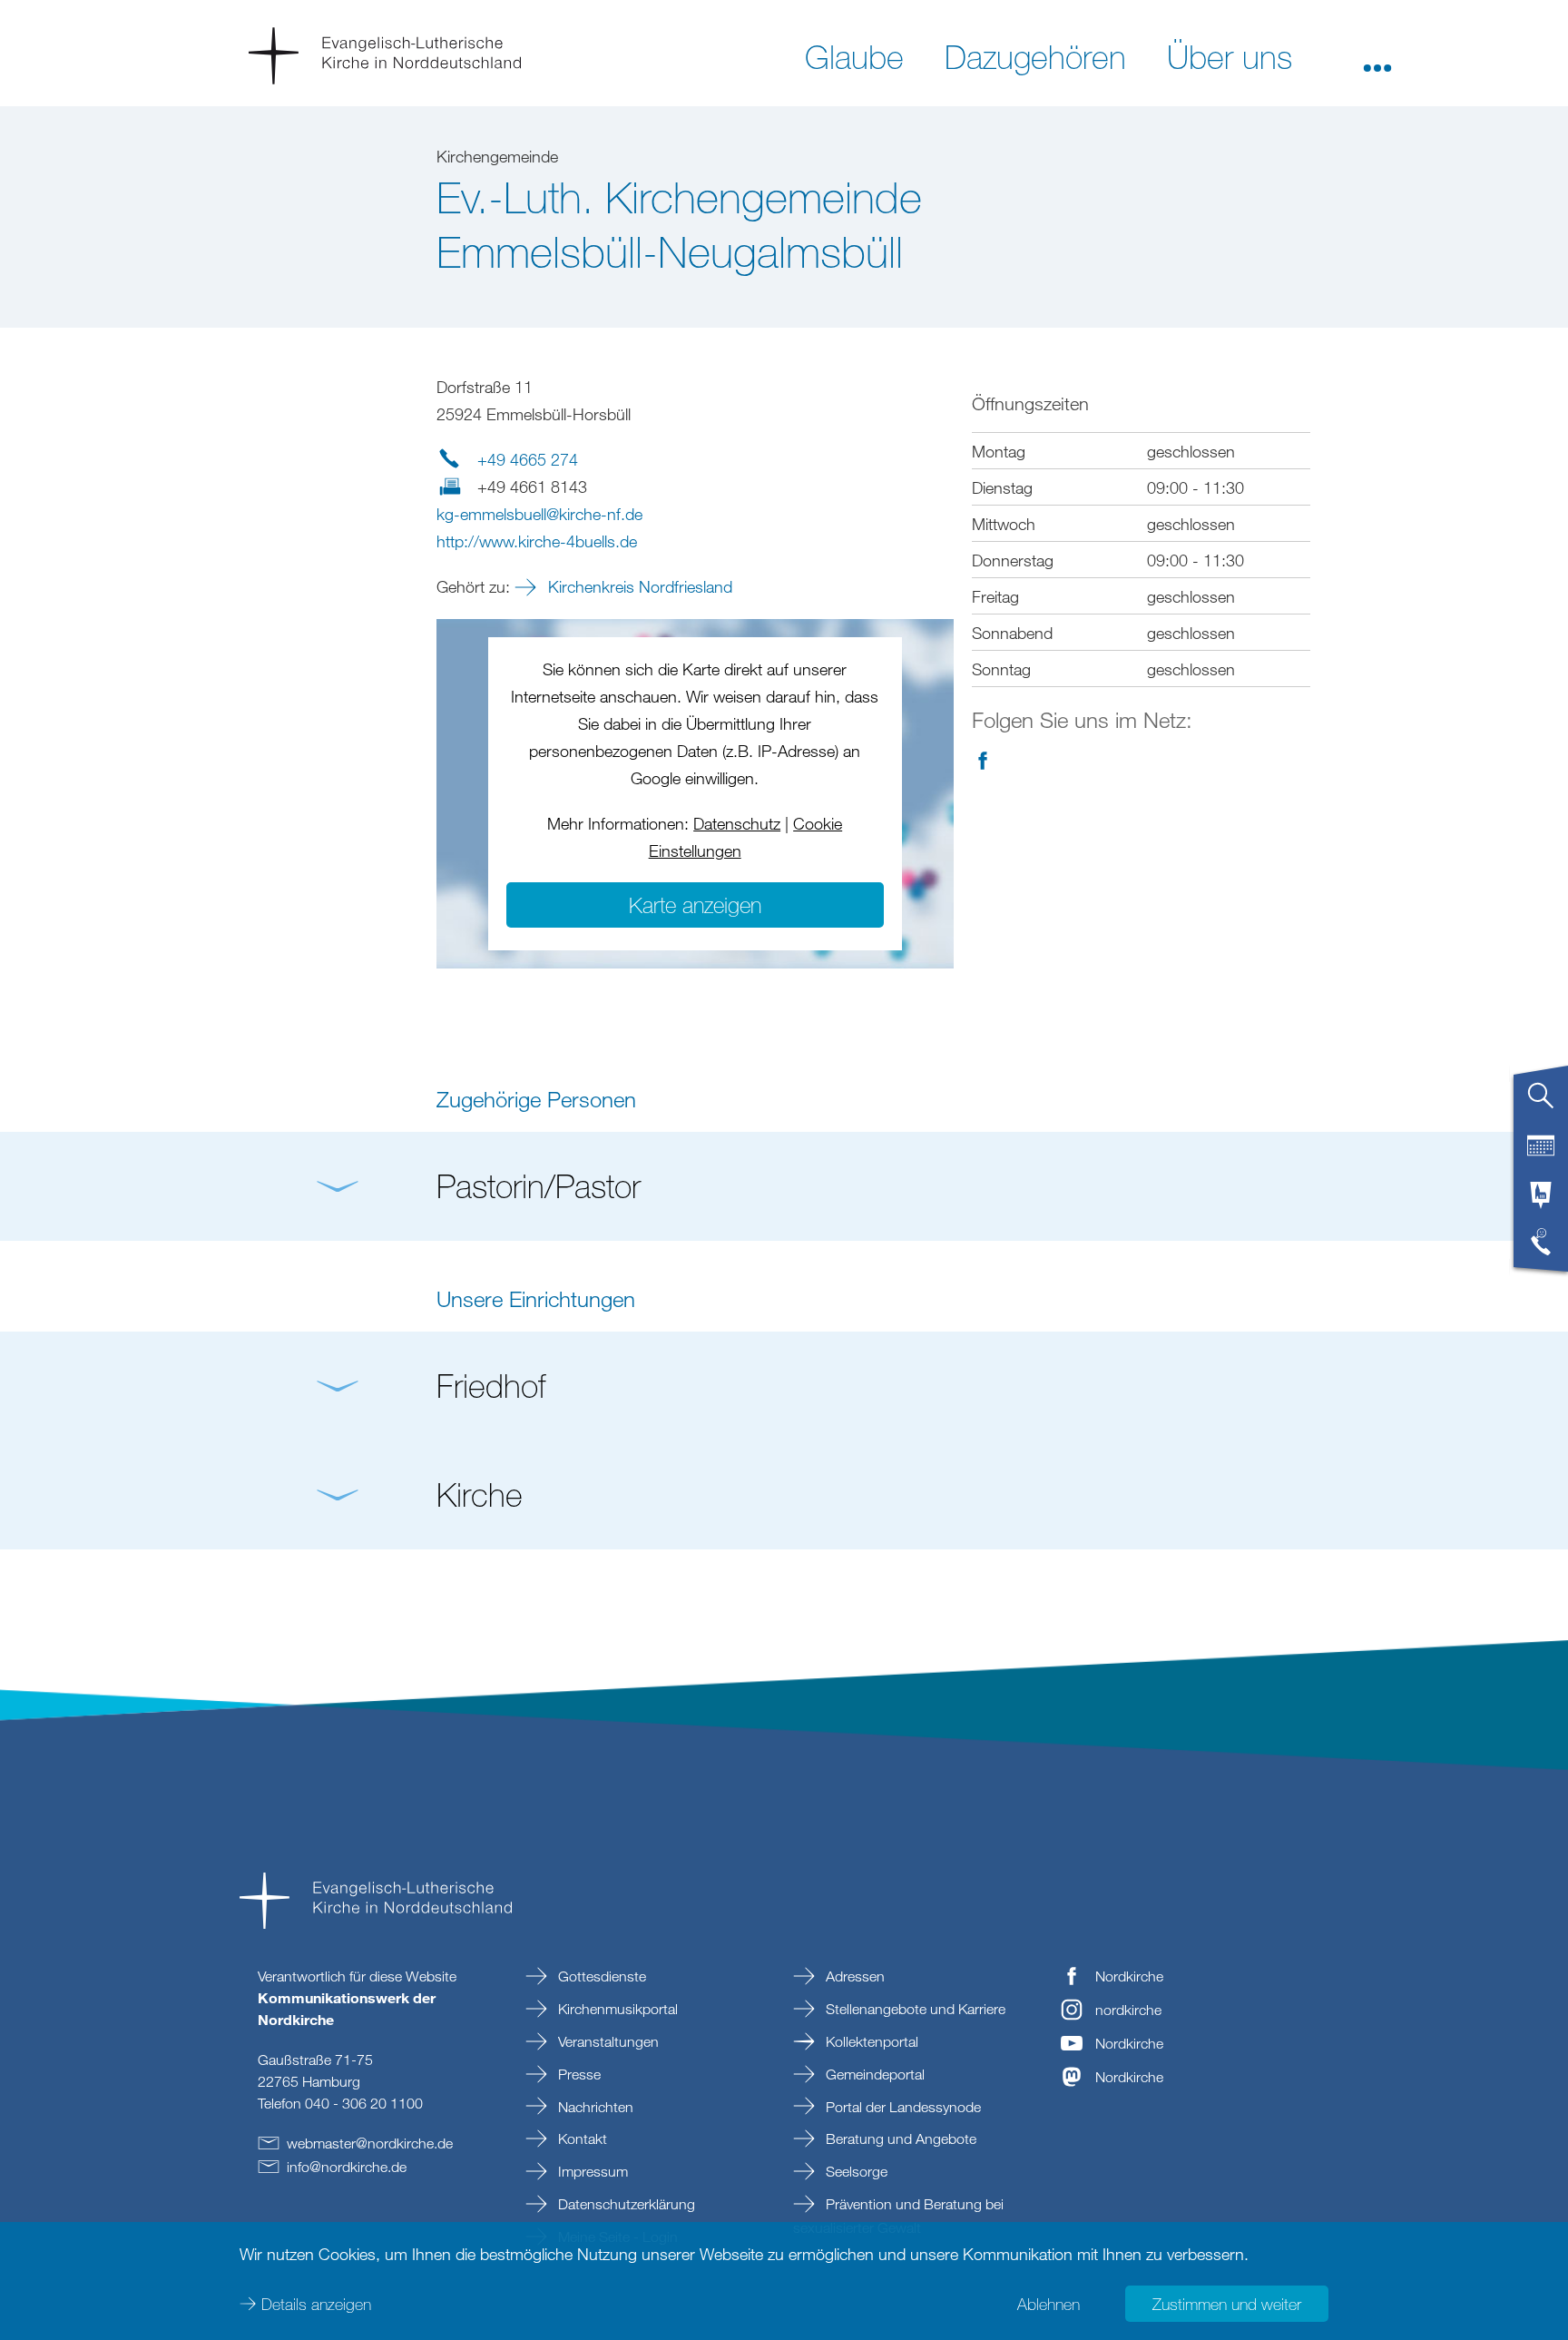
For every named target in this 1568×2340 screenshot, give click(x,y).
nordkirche (1128, 2010)
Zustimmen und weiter (1227, 2304)
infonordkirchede (347, 2167)
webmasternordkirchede (370, 2143)
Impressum (591, 2171)
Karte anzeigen (695, 905)
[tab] (1541, 1103)
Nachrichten (594, 2107)
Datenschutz (737, 823)
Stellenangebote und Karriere (914, 2009)
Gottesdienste (600, 1976)
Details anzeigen (316, 2304)
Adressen (853, 1976)
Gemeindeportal (873, 2074)
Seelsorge (855, 2171)
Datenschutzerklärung (625, 2204)
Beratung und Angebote (899, 2138)
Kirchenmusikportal (616, 2009)
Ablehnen (1049, 2304)
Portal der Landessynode (902, 2107)
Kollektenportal (870, 2041)
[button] (1377, 55)
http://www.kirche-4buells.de (537, 541)
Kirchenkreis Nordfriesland (638, 586)
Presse (578, 2074)
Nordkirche (1129, 1976)
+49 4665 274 (528, 459)
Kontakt (581, 2138)
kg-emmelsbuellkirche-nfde (539, 514)
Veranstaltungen (607, 2041)
